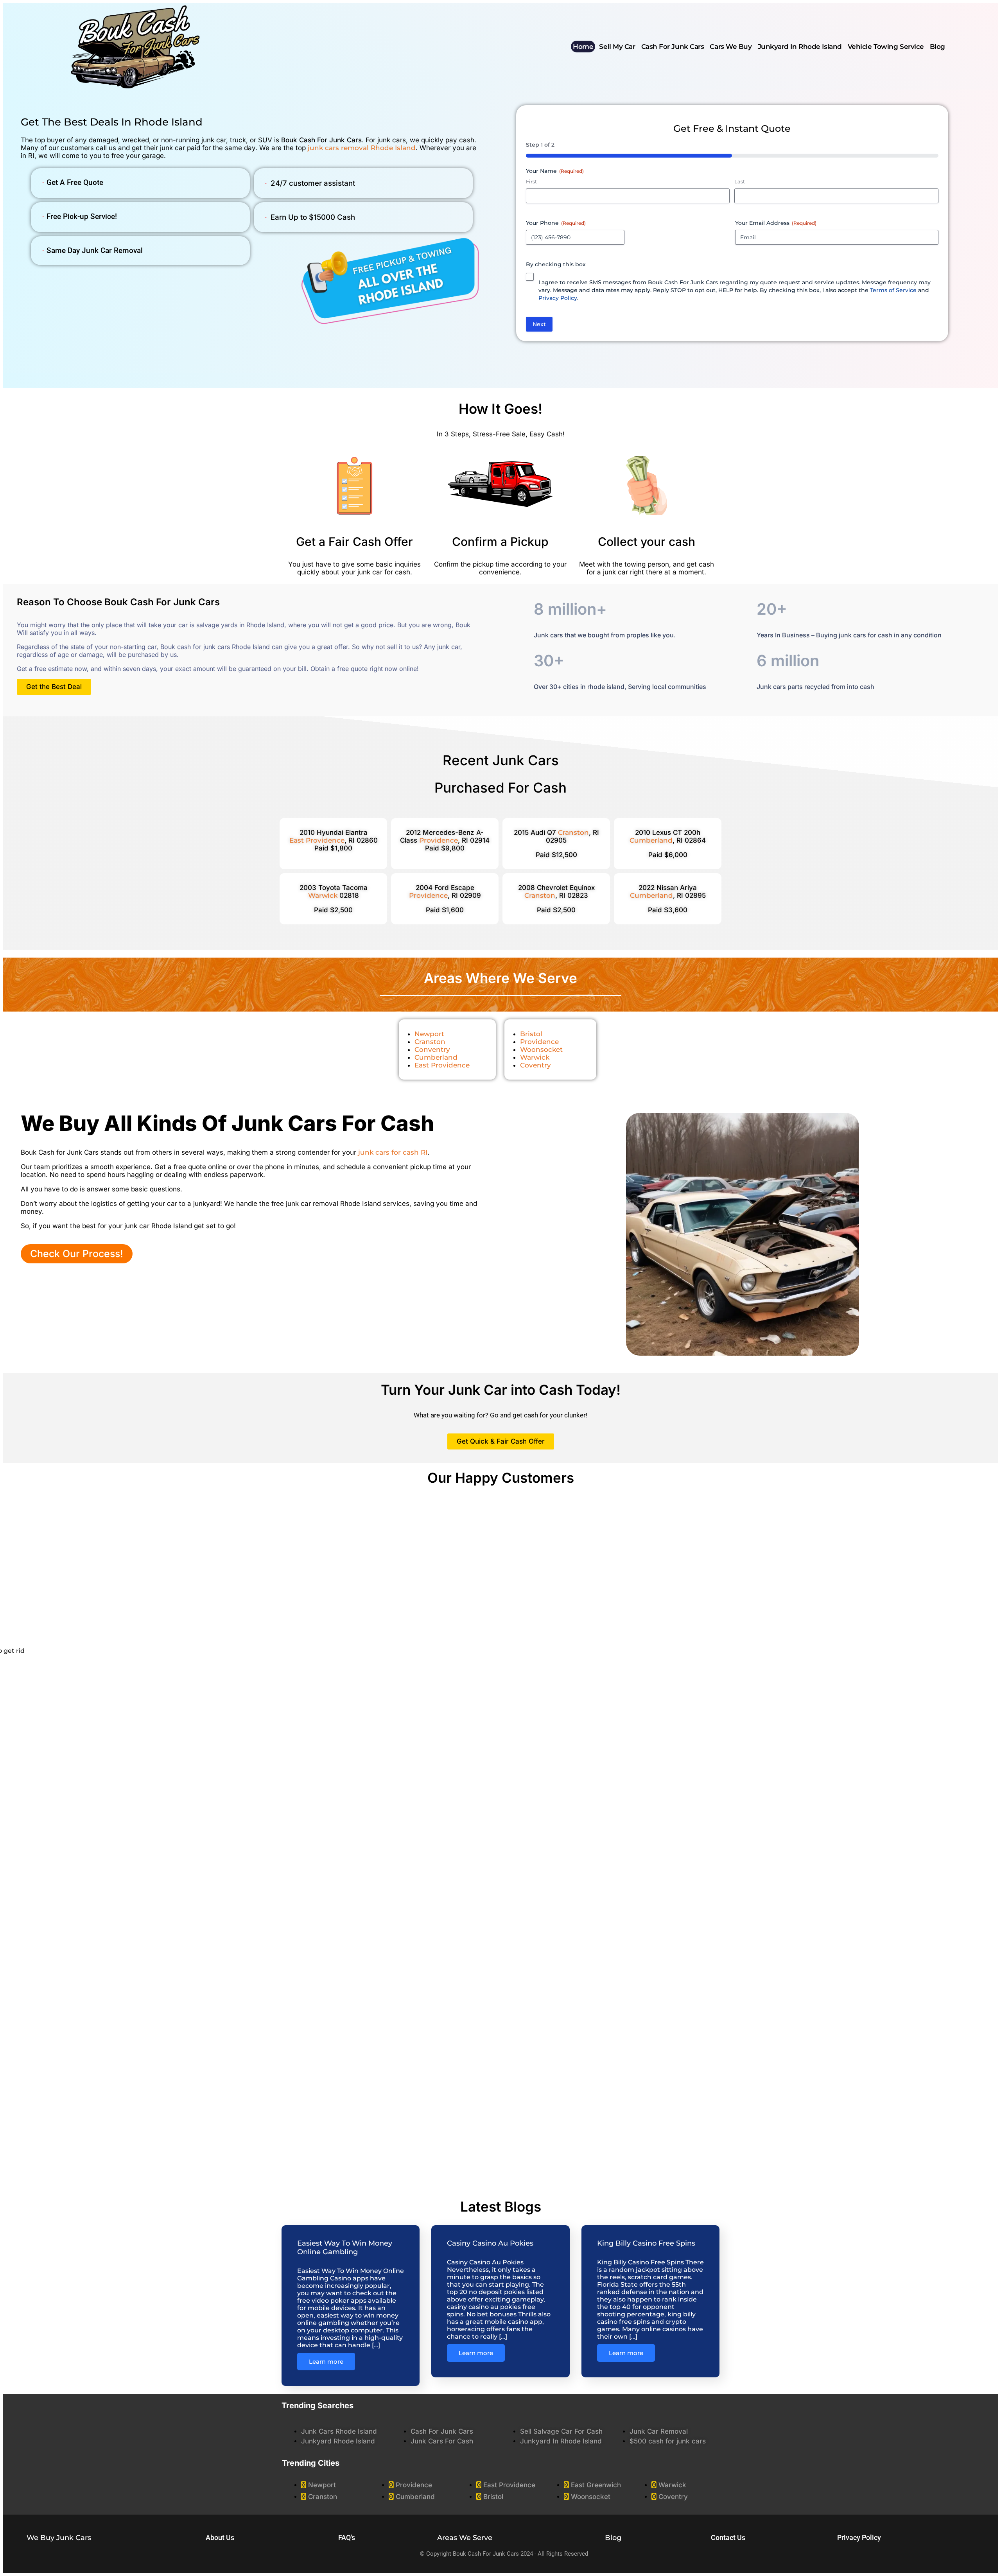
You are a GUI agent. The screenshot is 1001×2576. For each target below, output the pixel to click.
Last (740, 181)
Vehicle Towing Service (886, 47)
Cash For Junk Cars (673, 47)
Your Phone (556, 223)
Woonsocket (541, 1049)
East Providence (442, 1065)
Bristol (531, 1034)
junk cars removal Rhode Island (362, 148)
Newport (429, 1034)
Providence (439, 840)
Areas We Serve (465, 2538)
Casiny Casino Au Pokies (490, 2243)
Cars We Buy (731, 47)
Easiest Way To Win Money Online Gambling (345, 2248)
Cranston (573, 832)
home (583, 47)
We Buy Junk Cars (59, 2538)
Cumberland (436, 1057)
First (531, 181)
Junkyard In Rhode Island (800, 47)
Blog (937, 47)
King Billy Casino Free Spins (646, 2243)
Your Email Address (776, 223)
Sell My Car (617, 47)
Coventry (535, 1065)
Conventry (432, 1049)
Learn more (326, 2362)
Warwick (323, 895)
